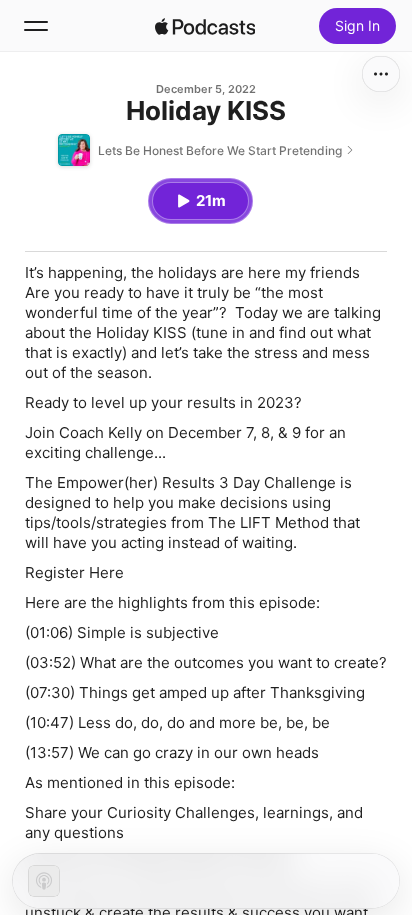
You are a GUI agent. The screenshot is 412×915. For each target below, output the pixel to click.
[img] (205, 26)
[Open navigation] (36, 26)
